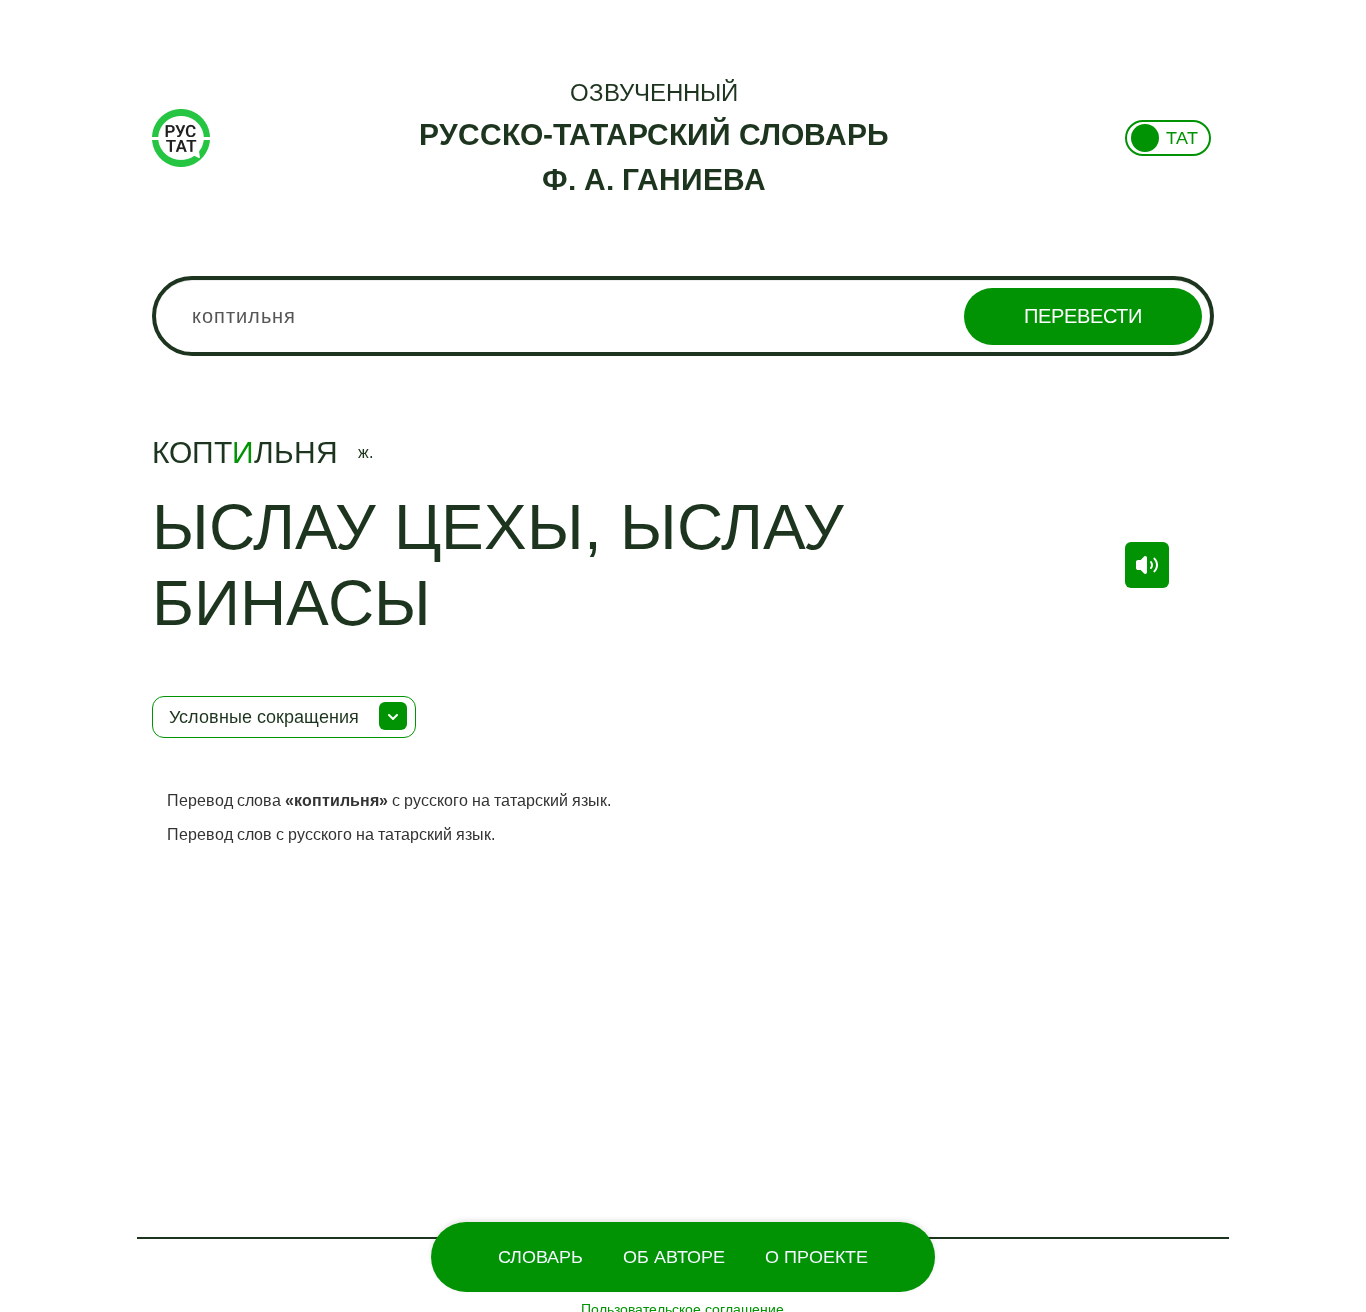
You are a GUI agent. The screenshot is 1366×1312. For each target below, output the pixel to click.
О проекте (816, 1257)
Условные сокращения (264, 717)
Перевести (1083, 316)
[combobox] (683, 316)
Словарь (540, 1257)
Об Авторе (674, 1257)
